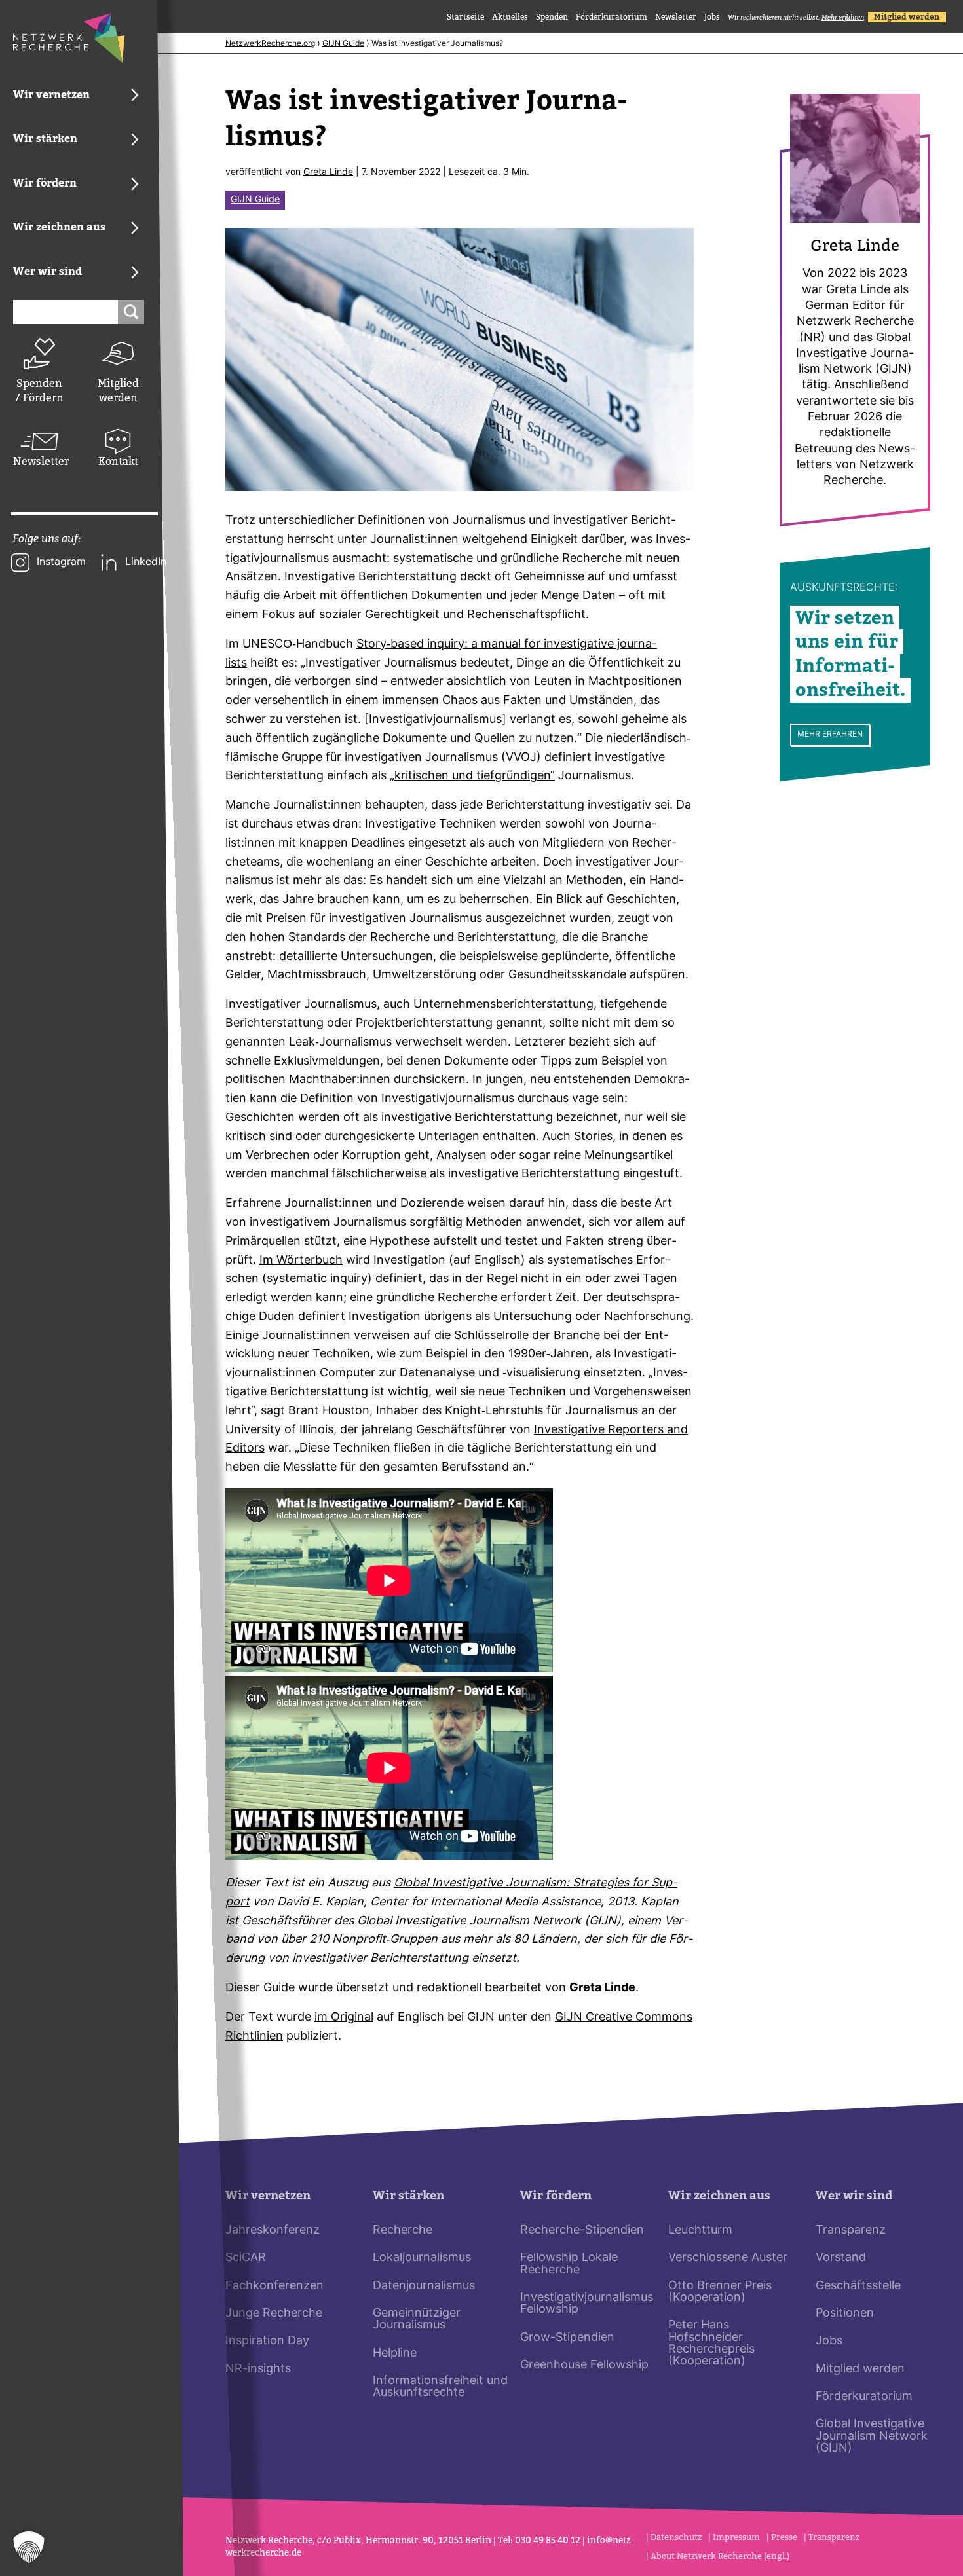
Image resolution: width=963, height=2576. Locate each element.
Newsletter (39, 461)
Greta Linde (328, 173)
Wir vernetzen (268, 2196)
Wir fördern (556, 2196)
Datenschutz (676, 2537)
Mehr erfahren (830, 735)
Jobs (712, 17)
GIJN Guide (343, 44)
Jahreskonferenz (273, 2231)
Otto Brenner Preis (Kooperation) (720, 2292)
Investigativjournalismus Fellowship (587, 2304)
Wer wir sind (854, 2196)
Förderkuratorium (612, 17)
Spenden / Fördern (39, 391)
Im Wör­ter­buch (301, 1261)
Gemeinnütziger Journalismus (417, 2320)
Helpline (395, 2354)
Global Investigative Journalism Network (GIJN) (872, 2437)
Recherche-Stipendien (582, 2231)
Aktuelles (510, 17)
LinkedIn (146, 562)
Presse (784, 2537)
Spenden (552, 17)
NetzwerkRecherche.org (270, 44)
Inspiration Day (267, 2341)
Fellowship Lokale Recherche (569, 2264)
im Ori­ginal (344, 2018)
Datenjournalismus (424, 2286)
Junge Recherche (274, 2314)
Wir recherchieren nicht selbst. (796, 17)
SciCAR (246, 2258)
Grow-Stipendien (567, 2338)
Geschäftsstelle (858, 2286)
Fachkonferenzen (274, 2286)
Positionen (845, 2314)
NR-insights (258, 2369)
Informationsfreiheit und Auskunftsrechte (440, 2387)
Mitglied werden (118, 391)
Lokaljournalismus (422, 2258)
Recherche (403, 2231)
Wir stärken (408, 2196)
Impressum (736, 2537)
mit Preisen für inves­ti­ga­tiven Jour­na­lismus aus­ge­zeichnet (406, 919)
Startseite (465, 17)
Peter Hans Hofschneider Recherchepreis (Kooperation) (711, 2344)
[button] (29, 2547)
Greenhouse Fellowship (584, 2365)
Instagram (61, 562)
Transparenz (851, 2231)
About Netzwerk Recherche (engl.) (720, 2556)
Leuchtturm (700, 2231)
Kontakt (118, 461)
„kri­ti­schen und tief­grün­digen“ (472, 776)
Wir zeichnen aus (719, 2196)
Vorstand (841, 2258)
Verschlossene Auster (728, 2258)
